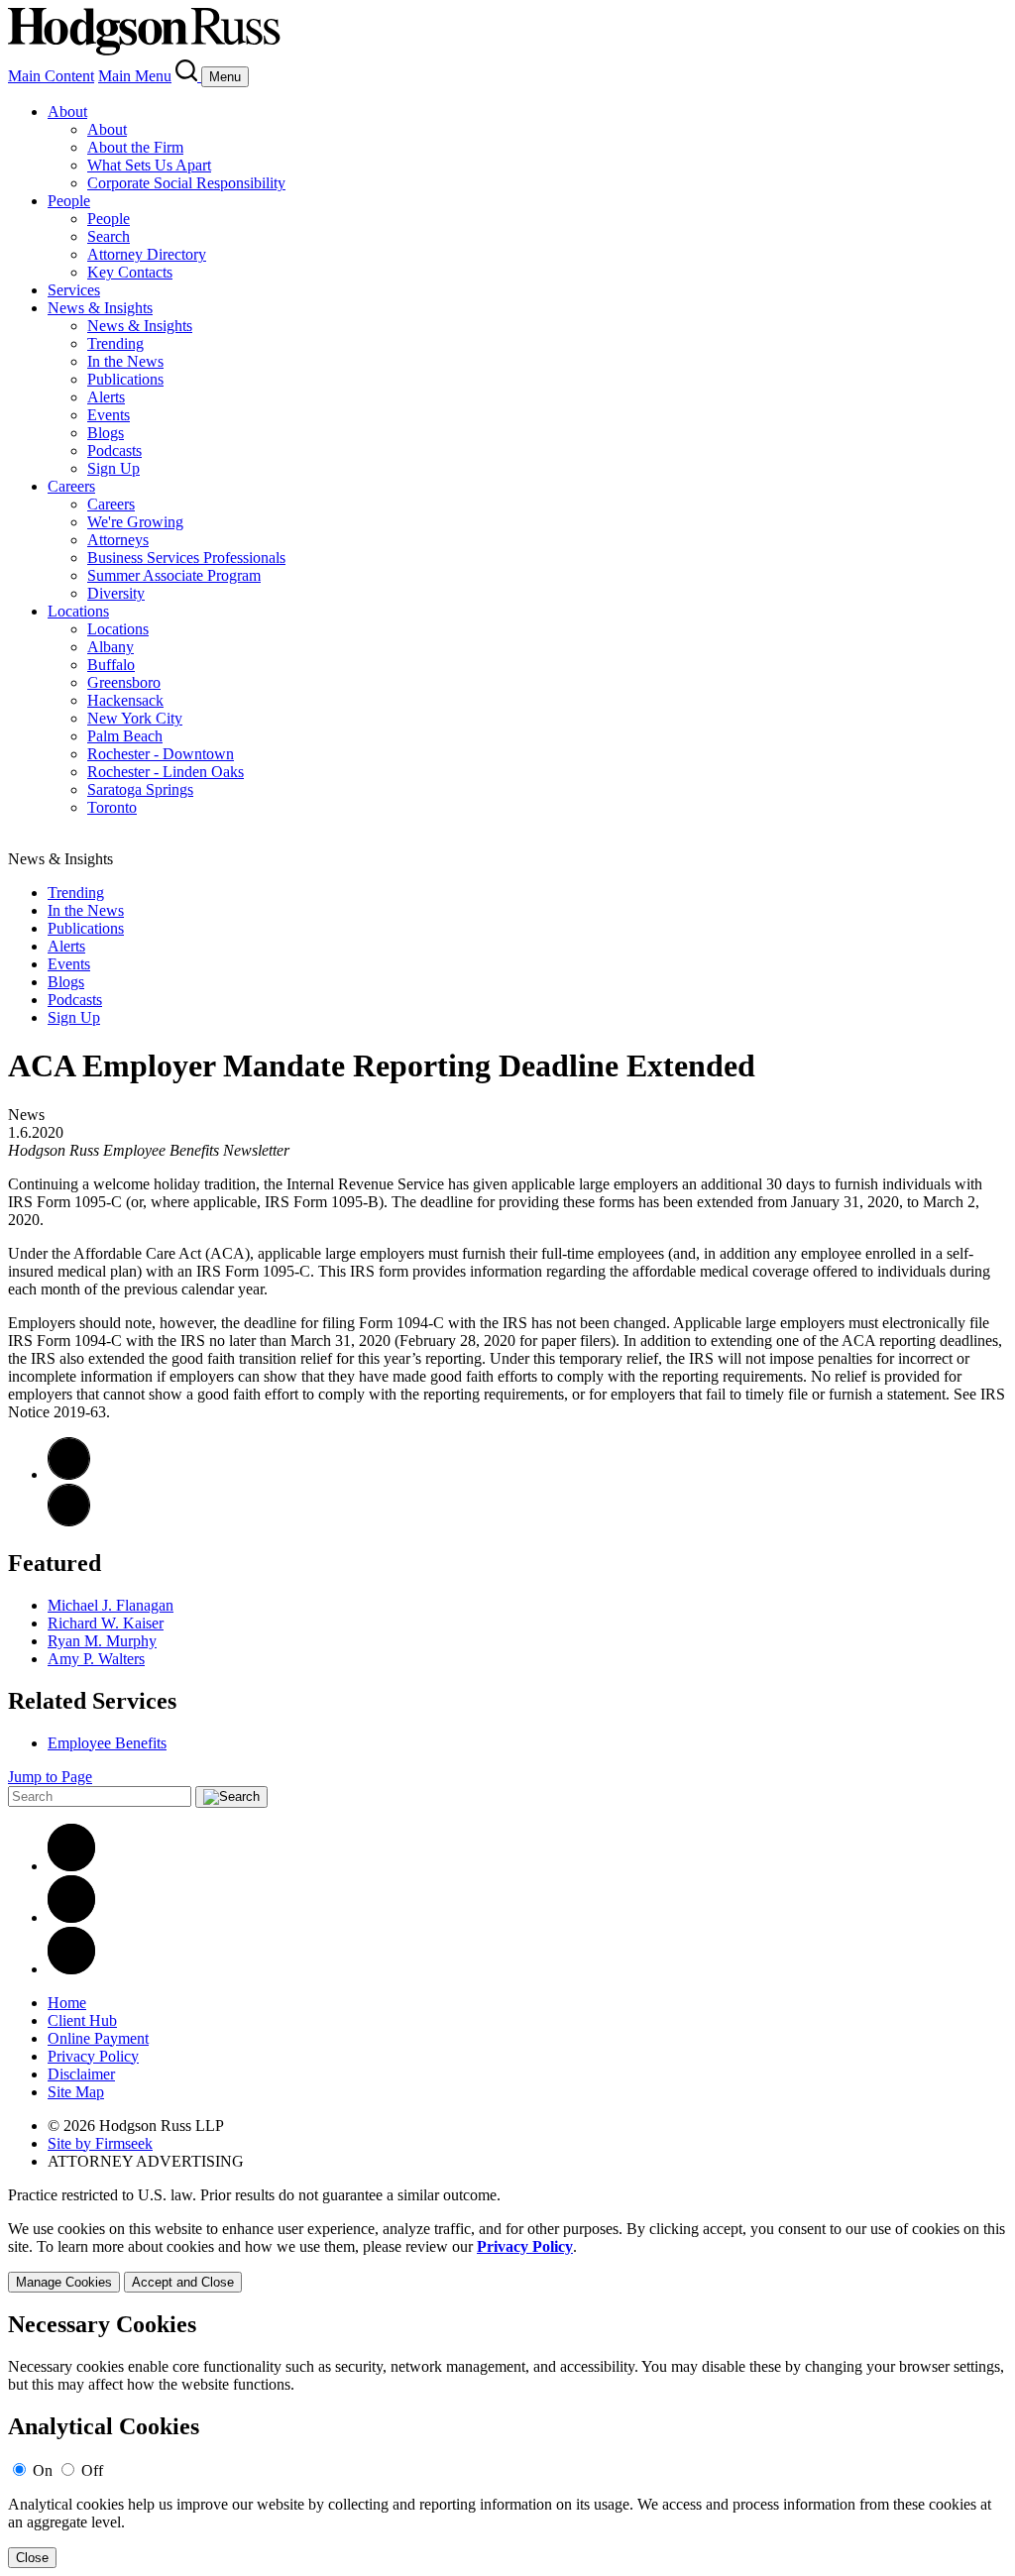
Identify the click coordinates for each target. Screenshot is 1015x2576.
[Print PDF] (69, 1474)
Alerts (106, 397)
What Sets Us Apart (149, 165)
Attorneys (118, 540)
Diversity (116, 593)
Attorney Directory (147, 254)
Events (109, 415)
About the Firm (135, 147)
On (43, 2470)
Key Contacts (130, 272)
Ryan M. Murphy (102, 1641)
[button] (69, 1521)
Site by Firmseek (100, 2143)
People (69, 201)
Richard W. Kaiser (106, 1623)
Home (67, 2003)
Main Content (51, 76)
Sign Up (113, 468)
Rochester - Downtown (161, 754)
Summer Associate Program (174, 575)
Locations (78, 611)
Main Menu (135, 76)
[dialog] (507, 2256)
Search (109, 236)
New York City (135, 718)
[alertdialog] (507, 2440)
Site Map (76, 2092)
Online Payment (98, 2038)
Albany (111, 647)
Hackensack (125, 700)
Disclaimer (81, 2074)
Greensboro (124, 682)
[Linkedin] (71, 1866)
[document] (507, 2440)
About (67, 112)
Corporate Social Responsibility (186, 183)
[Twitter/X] (71, 1917)
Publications (125, 379)
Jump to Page (50, 1777)
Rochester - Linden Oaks (166, 772)
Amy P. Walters (96, 1659)
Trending (115, 343)
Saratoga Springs (140, 789)
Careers (71, 486)
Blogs (106, 433)
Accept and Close (183, 2282)
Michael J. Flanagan (111, 1605)
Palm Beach (125, 736)
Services (74, 290)
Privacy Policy (93, 2056)
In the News (125, 361)
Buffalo (111, 665)
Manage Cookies (64, 2282)
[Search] (188, 76)
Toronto (112, 807)
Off (92, 2470)
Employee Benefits (107, 1743)
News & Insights (100, 308)
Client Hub (82, 2020)
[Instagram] (71, 1969)
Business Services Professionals (186, 558)
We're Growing (135, 522)
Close (32, 2558)
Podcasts (114, 450)
